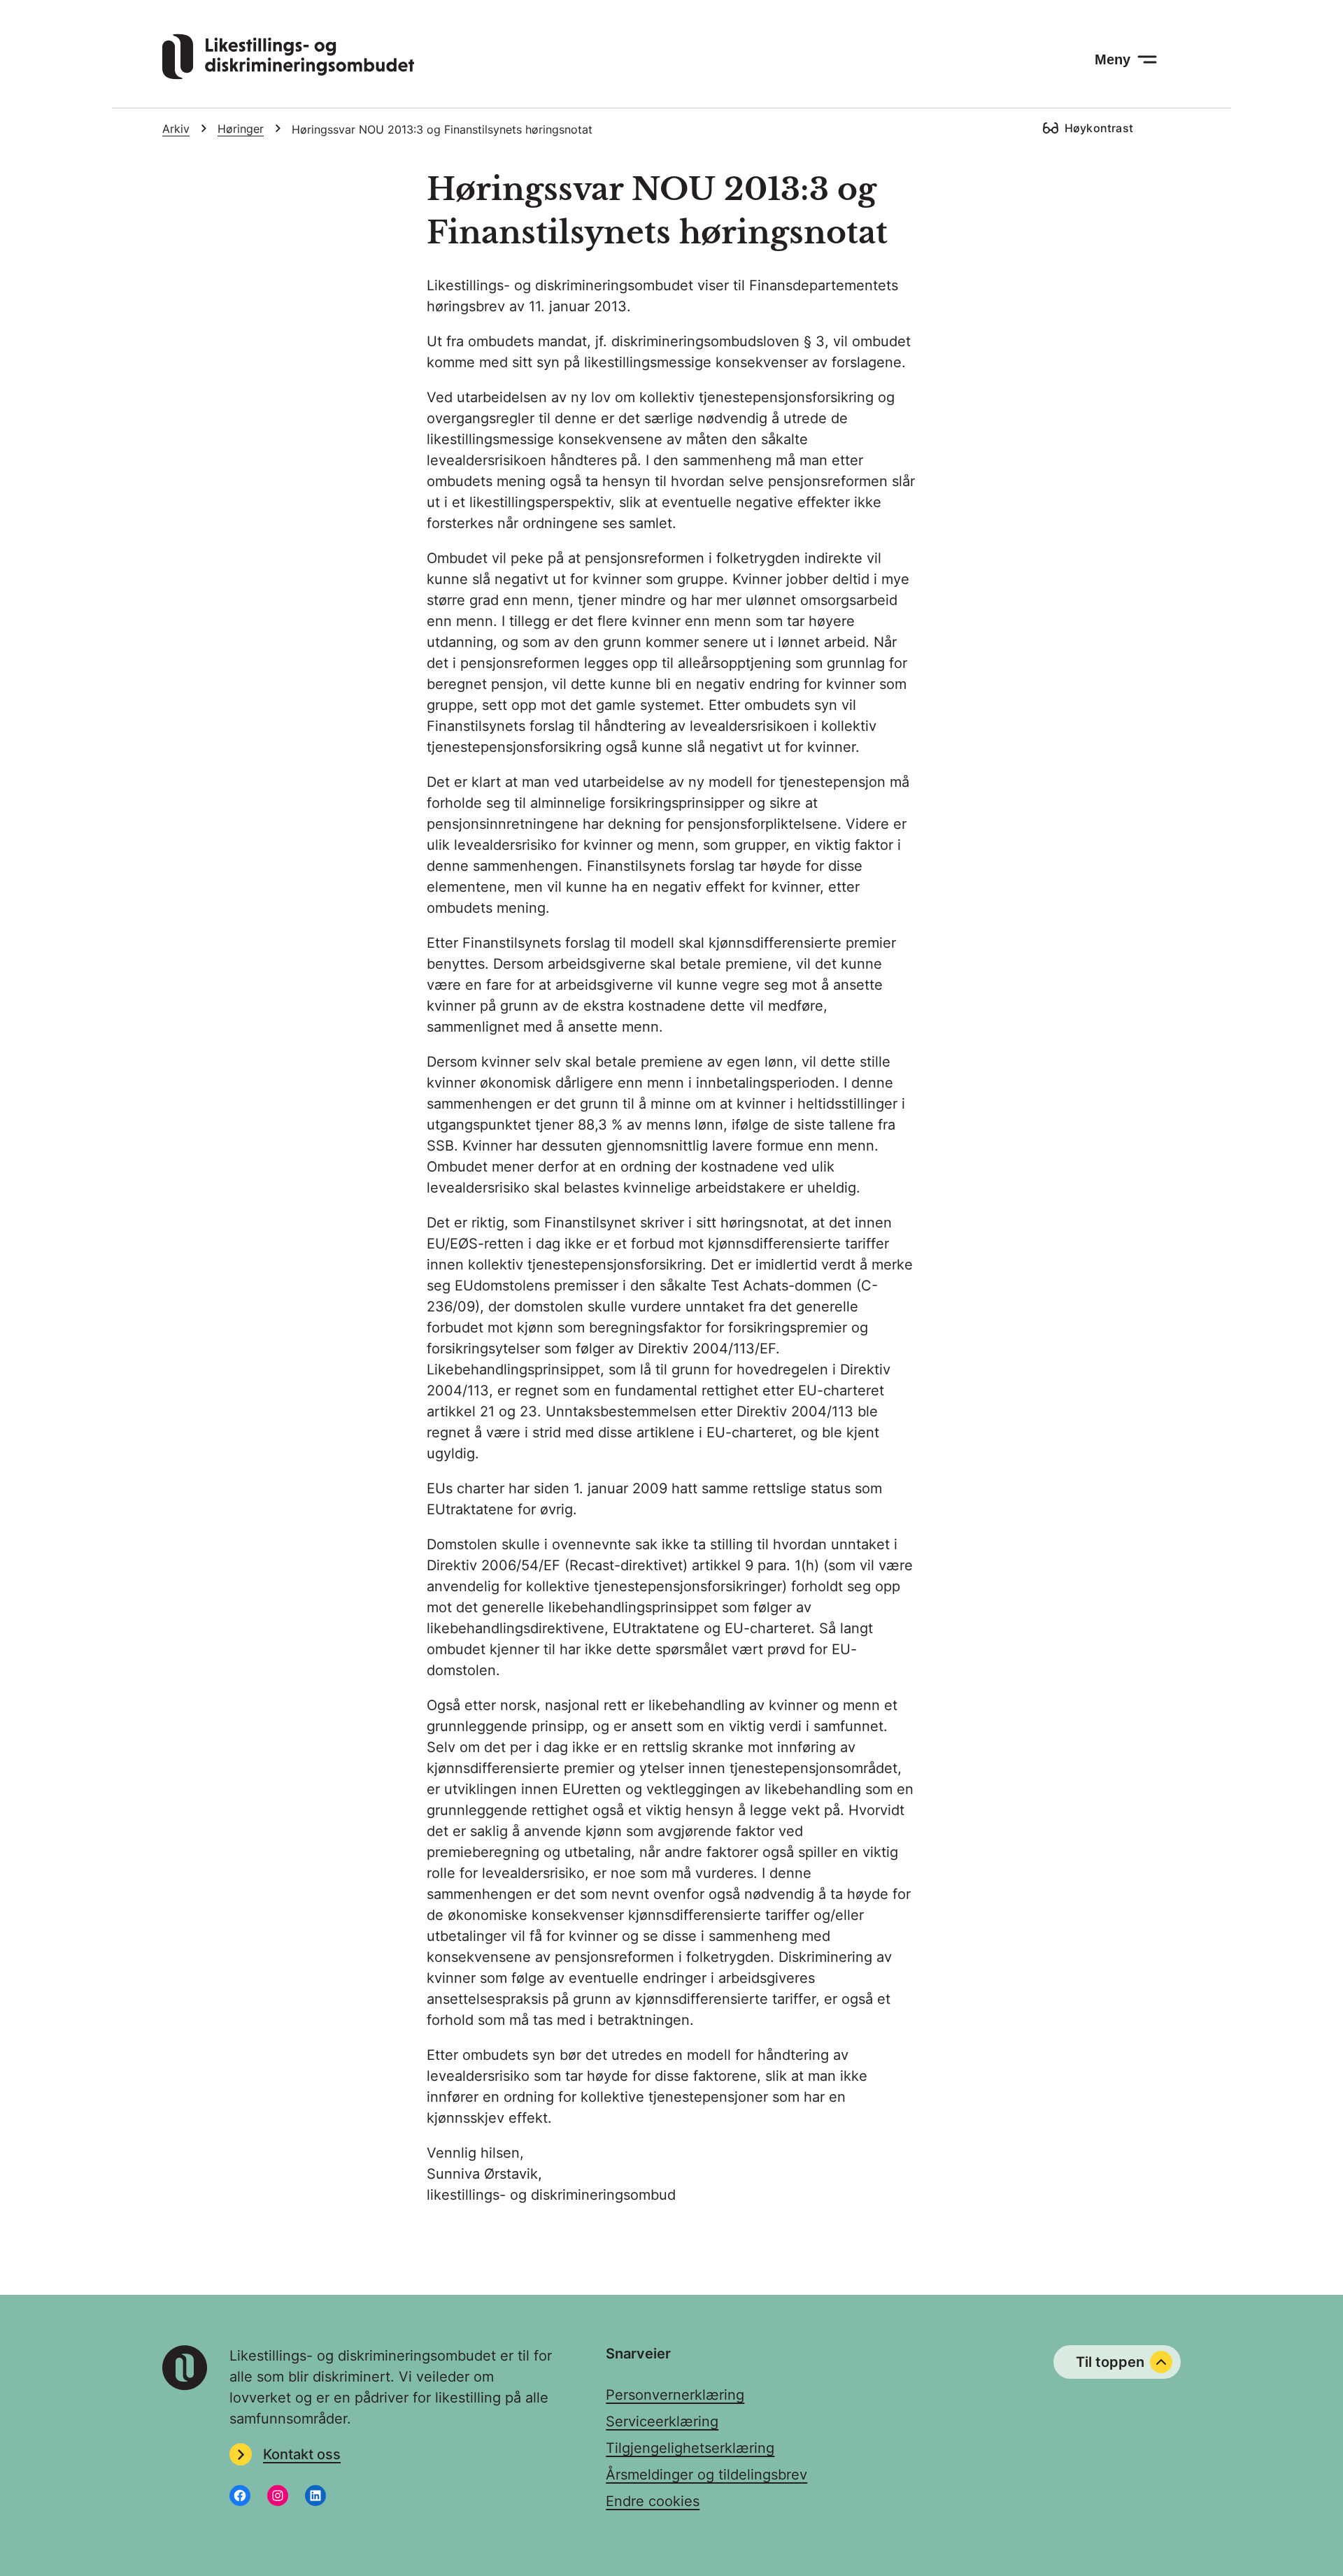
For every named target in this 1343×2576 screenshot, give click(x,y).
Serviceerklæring (662, 2421)
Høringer (241, 129)
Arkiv (176, 129)
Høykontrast (1099, 128)
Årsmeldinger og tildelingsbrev (706, 2475)
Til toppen (1110, 2362)
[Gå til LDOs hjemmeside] (288, 75)
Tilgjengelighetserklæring (690, 2448)
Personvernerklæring (675, 2395)
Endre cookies (653, 2501)
